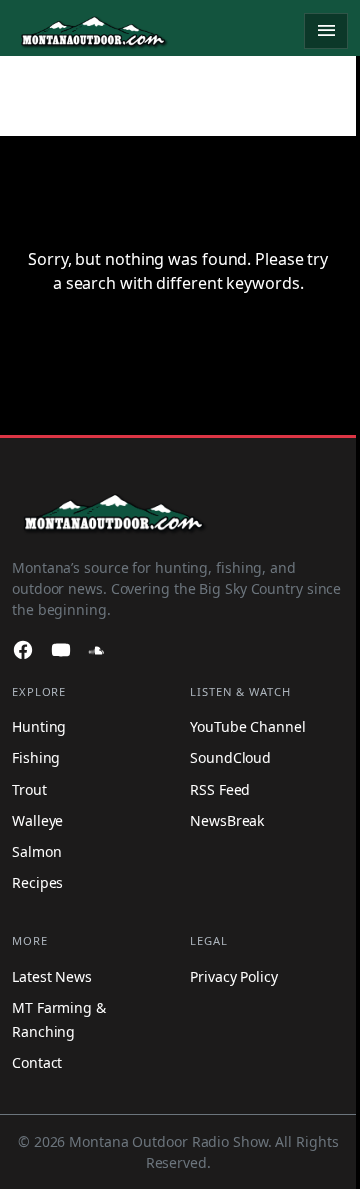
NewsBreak (227, 820)
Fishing (36, 757)
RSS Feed (220, 789)
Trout (29, 789)
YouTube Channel (248, 726)
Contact (37, 1062)
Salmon (36, 851)
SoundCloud (230, 757)
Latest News (52, 976)
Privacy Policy (234, 976)
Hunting (39, 726)
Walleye (37, 820)
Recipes (37, 882)
